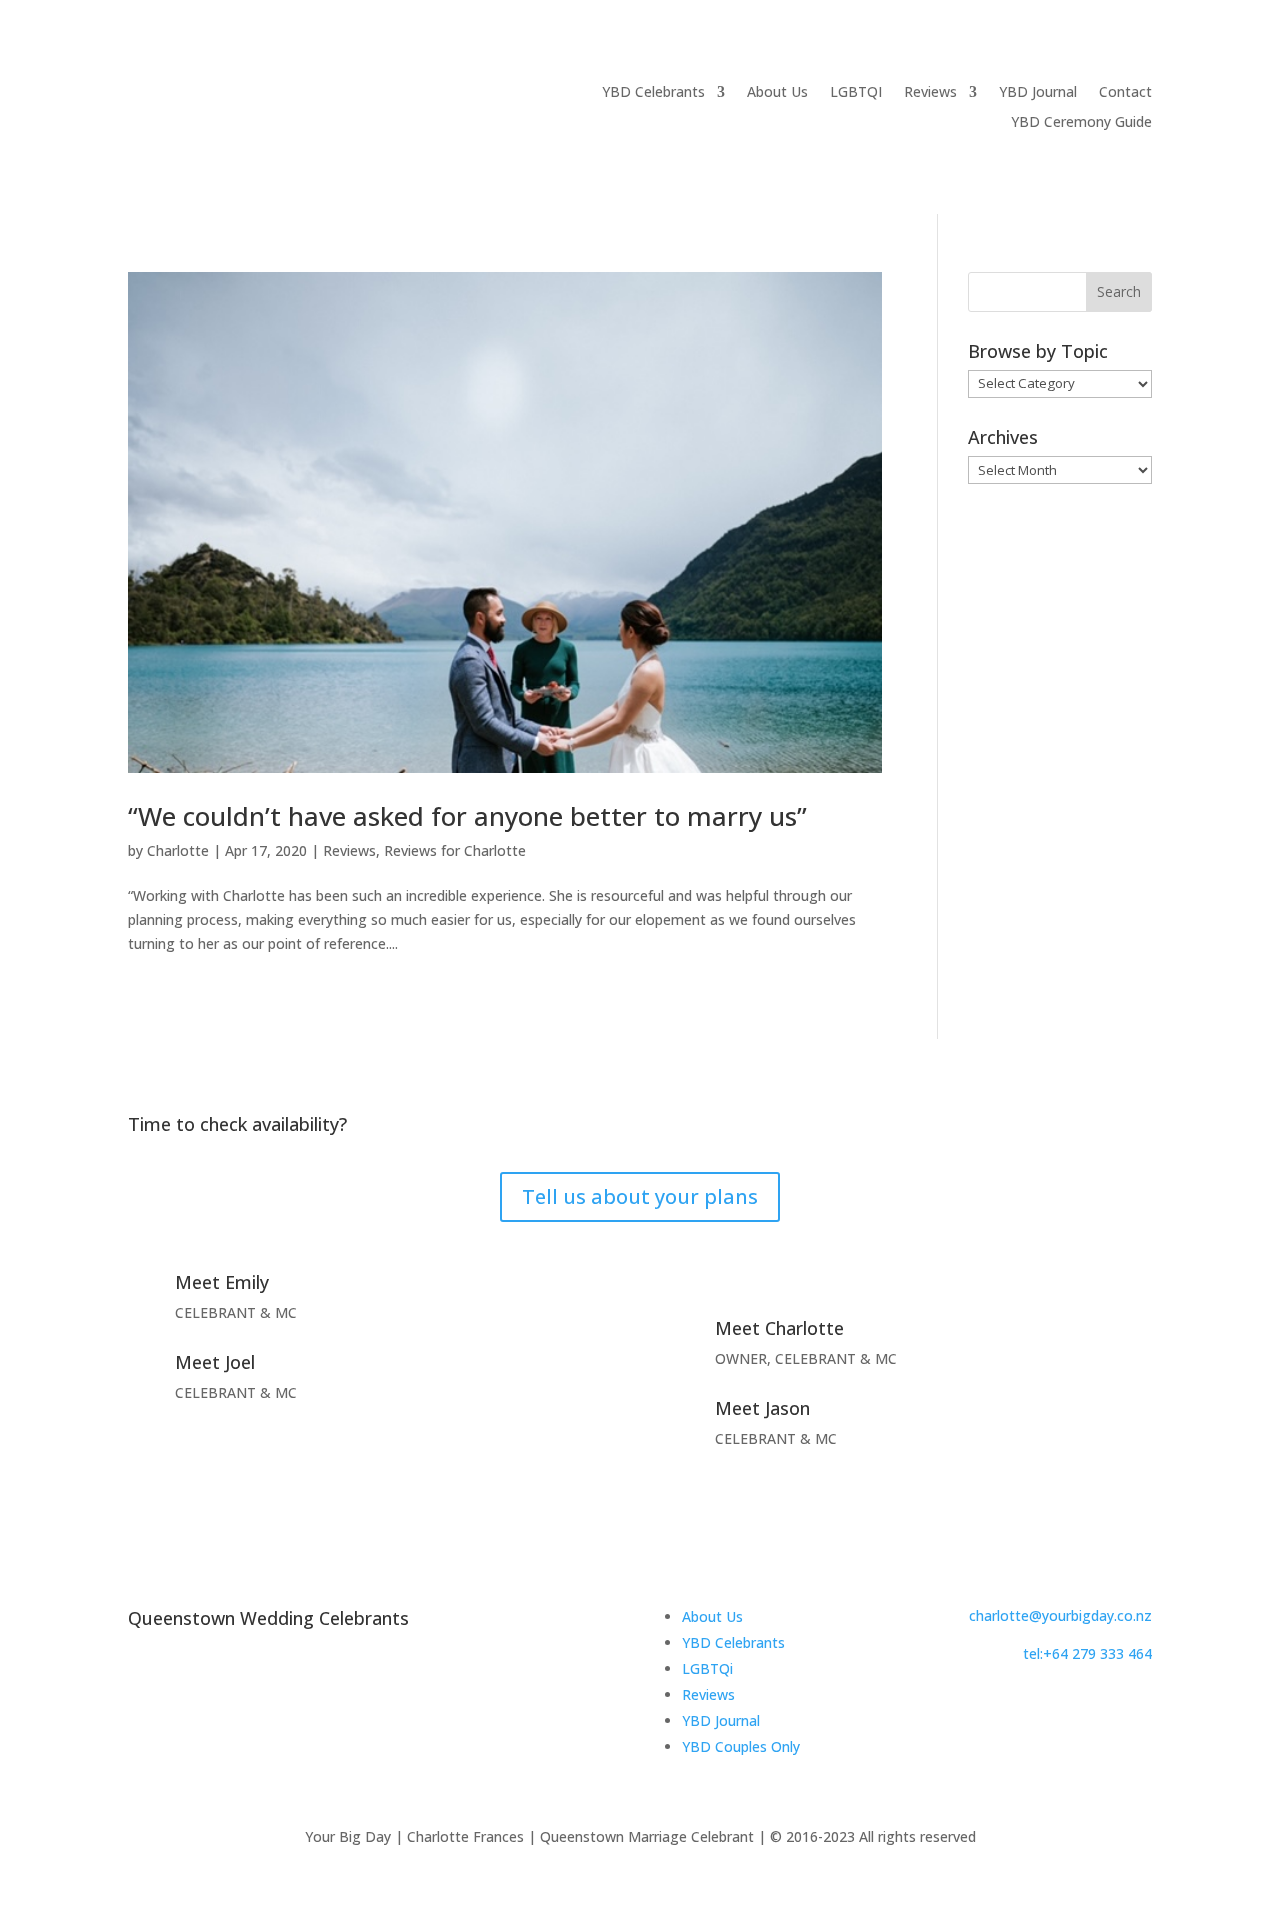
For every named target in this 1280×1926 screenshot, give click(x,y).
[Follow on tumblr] (1136, 1710)
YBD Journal (1038, 93)
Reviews (930, 93)
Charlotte (178, 850)
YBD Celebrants (653, 93)
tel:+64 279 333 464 (1087, 1653)
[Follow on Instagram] (1016, 1710)
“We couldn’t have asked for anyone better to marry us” (467, 816)
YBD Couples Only (741, 1746)
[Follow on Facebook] (976, 1710)
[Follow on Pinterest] (1056, 1710)
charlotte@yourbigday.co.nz (1060, 1615)
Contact (1125, 93)
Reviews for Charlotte (455, 850)
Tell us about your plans (640, 1196)
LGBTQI (856, 93)
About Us (777, 93)
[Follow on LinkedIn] (1096, 1710)
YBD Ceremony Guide (1081, 123)
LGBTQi (707, 1668)
